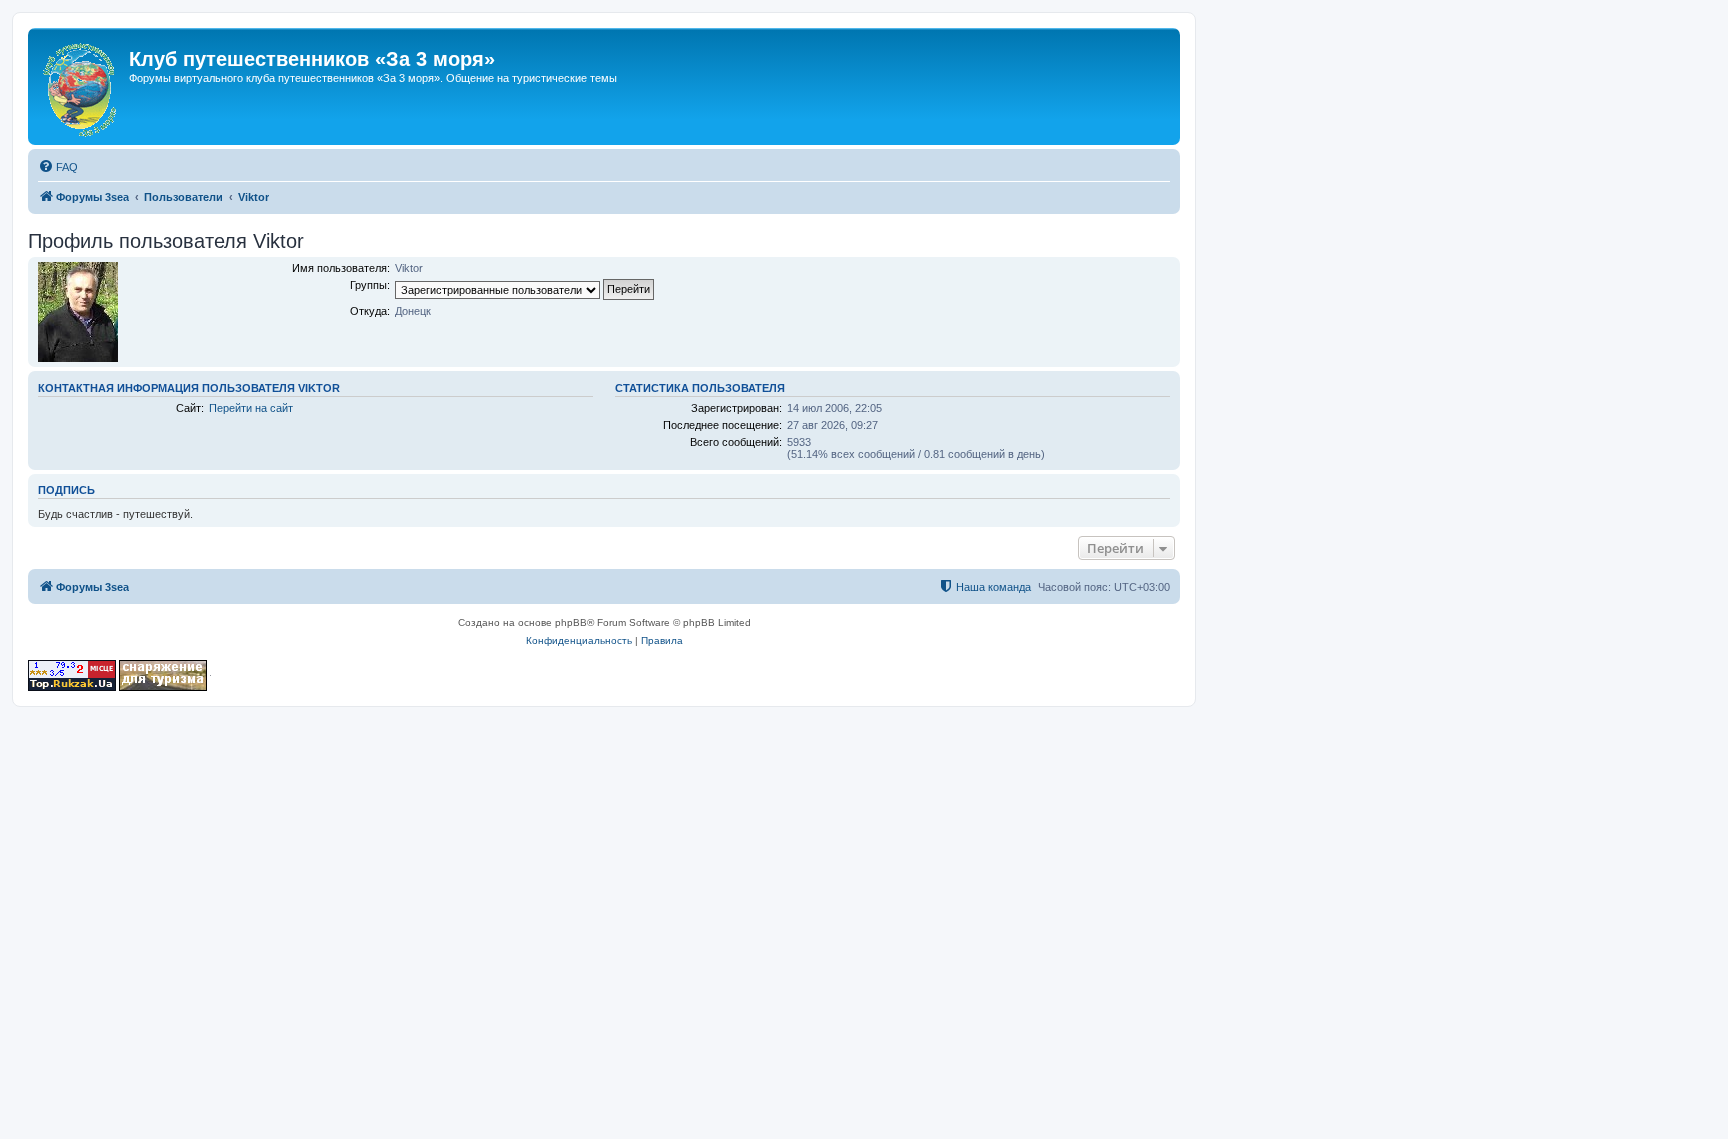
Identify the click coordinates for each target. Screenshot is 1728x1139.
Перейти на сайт (251, 408)
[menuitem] (58, 167)
